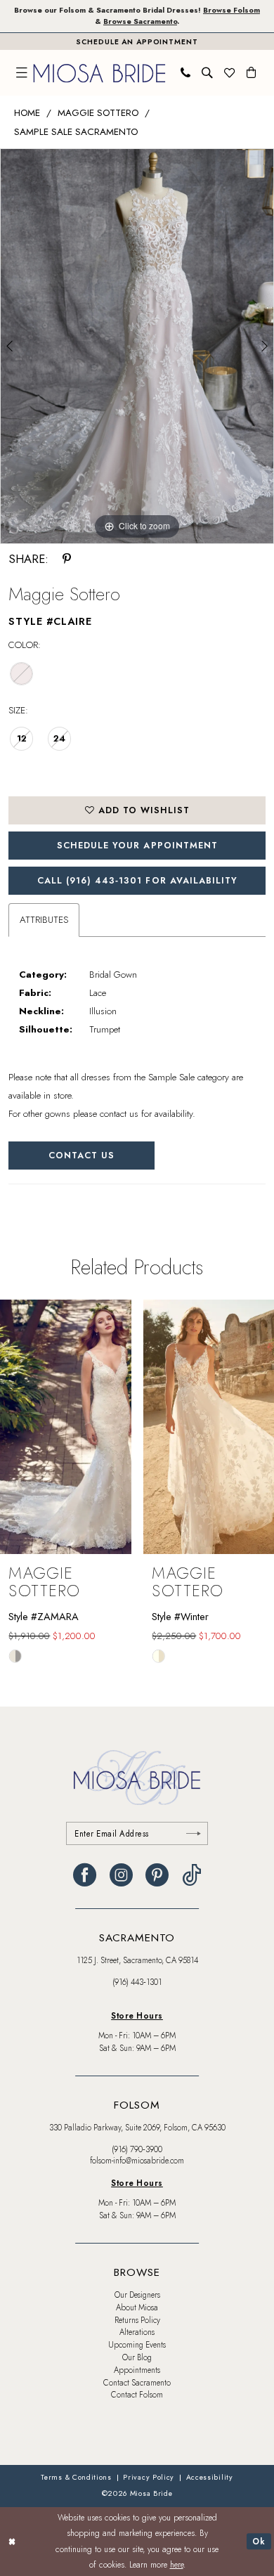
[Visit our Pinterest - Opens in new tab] (157, 1875)
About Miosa (137, 2308)
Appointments (137, 2370)
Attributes (44, 920)
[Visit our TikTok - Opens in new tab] (191, 1875)
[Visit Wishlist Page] (230, 73)
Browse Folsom (231, 10)
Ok (259, 2541)
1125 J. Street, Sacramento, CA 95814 (137, 1960)
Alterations (137, 2332)
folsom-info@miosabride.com (137, 2161)
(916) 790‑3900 (137, 2149)
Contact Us (81, 1156)
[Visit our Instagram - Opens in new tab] (121, 1875)
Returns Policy (137, 2320)
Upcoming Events (137, 2345)
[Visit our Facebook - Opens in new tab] (85, 1875)
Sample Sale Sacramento (76, 132)
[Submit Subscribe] (194, 1833)
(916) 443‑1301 (137, 1982)
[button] (22, 73)
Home (27, 113)
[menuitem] (22, 73)
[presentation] (66, 1427)
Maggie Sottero (98, 113)
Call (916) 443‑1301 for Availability (137, 881)
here (177, 2564)
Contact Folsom (137, 2395)
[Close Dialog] (12, 2541)
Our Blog (137, 2357)
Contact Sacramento (137, 2383)
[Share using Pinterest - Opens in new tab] (67, 559)
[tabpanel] (137, 346)
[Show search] (208, 73)
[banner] (99, 73)
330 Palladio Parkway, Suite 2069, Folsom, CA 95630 (137, 2128)
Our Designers (137, 2295)
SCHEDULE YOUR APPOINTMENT (137, 846)
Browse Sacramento (140, 21)
